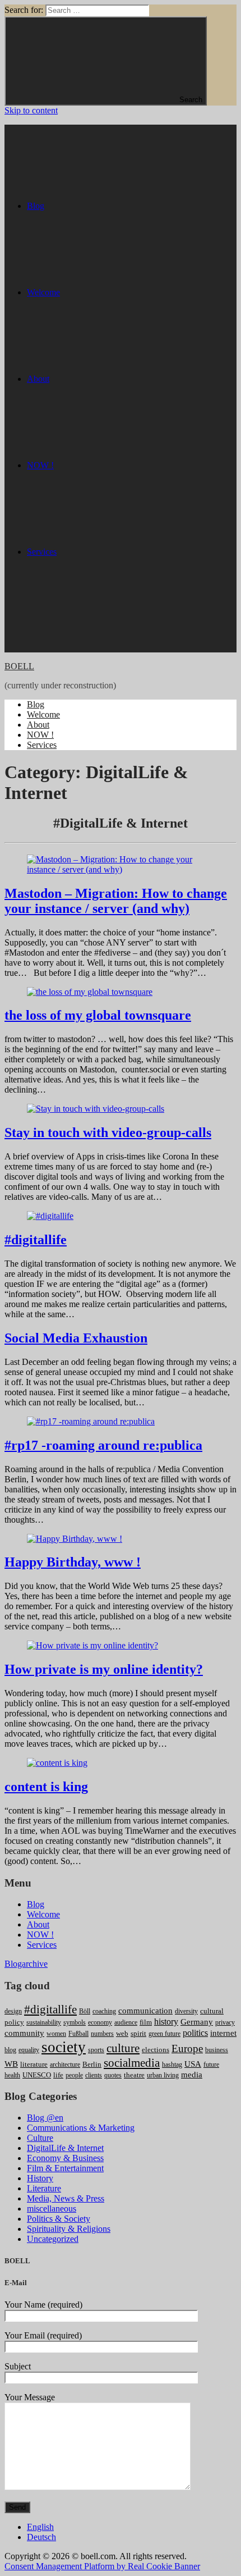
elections (156, 2050)
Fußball (78, 2034)
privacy (225, 2022)
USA (193, 2064)
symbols (75, 2022)
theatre (134, 2075)
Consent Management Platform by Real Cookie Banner (102, 2566)
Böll (85, 2011)
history (166, 2022)
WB (11, 2064)
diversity (186, 2011)
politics (195, 2033)
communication (145, 2011)
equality (29, 2050)
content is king (46, 1787)
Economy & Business (65, 2158)
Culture (40, 2138)
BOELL (19, 666)
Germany (197, 2022)
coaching (104, 2011)
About (38, 725)
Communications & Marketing (81, 2128)
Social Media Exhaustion (76, 1338)
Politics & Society (59, 2219)
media (192, 2075)
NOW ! (40, 735)
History (40, 2178)
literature (34, 2064)
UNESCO (37, 2075)
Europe (187, 2049)
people (74, 2075)
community (24, 2033)
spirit (138, 2033)
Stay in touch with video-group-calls (108, 1132)
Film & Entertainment (65, 2168)
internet (223, 2033)
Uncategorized (53, 2239)
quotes (113, 2075)
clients (94, 2075)
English (40, 2527)
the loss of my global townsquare (98, 1015)
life (58, 2075)
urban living (163, 2075)
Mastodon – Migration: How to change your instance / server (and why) (116, 901)
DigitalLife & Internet (65, 2148)
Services (42, 745)
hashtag (172, 2065)
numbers (102, 2034)
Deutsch (41, 2537)
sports (96, 2050)
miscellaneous (52, 2209)
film (146, 2022)
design (13, 2011)
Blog (36, 704)
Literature (44, 2188)
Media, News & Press (66, 2198)
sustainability (44, 2022)
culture (123, 2048)
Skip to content (31, 110)
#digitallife (36, 1240)
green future (164, 2034)
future (211, 2065)
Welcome (43, 714)
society (64, 2047)
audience (126, 2022)
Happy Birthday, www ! (73, 1562)
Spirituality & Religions (69, 2229)
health (12, 2075)
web (122, 2033)
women (56, 2034)
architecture (65, 2065)
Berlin (92, 2064)
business (217, 2050)
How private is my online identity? (104, 1669)
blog (10, 2050)
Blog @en (45, 2118)
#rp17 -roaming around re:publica (103, 1445)
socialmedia (132, 2063)
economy (100, 2022)
